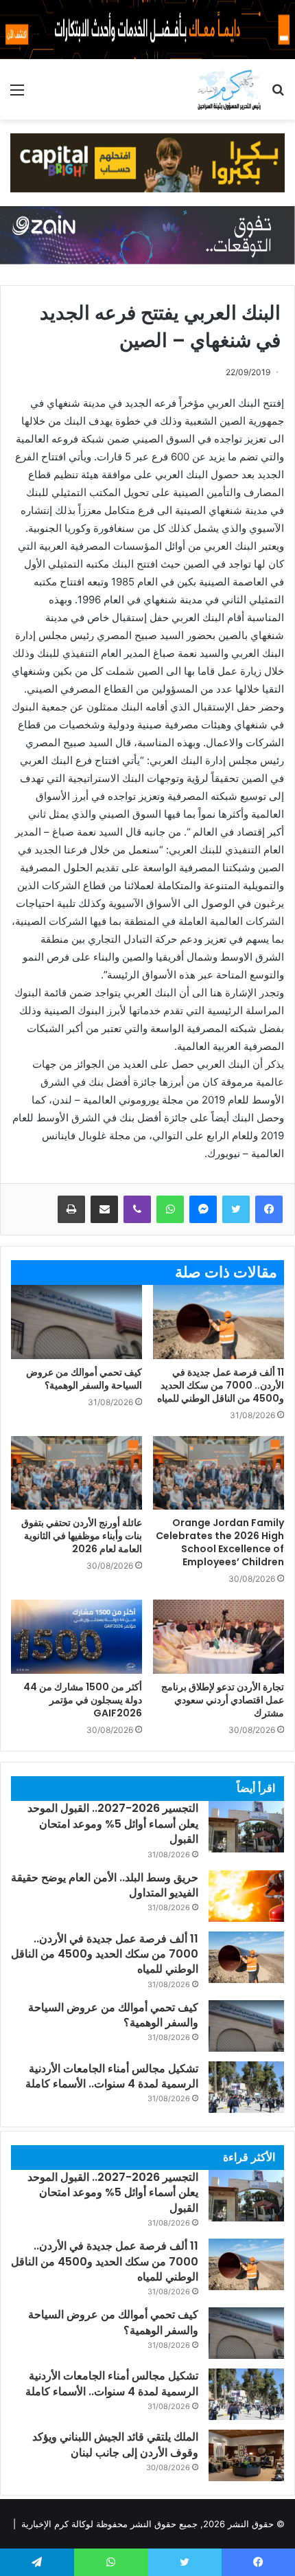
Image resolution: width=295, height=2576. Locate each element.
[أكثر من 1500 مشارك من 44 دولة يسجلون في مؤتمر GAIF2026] (76, 1636)
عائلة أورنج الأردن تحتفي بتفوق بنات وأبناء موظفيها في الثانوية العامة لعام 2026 (82, 1536)
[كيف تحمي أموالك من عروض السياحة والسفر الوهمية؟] (76, 1322)
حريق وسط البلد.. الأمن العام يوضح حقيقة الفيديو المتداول (105, 1885)
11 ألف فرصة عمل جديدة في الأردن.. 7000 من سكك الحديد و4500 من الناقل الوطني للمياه (221, 1385)
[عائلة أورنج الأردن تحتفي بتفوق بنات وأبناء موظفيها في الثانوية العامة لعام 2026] (76, 1473)
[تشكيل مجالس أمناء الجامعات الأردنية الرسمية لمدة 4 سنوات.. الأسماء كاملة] (246, 2087)
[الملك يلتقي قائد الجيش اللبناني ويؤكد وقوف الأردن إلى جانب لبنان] (246, 2455)
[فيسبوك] (269, 1209)
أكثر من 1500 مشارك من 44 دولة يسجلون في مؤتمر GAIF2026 (83, 1700)
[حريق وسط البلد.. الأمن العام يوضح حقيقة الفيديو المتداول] (246, 1896)
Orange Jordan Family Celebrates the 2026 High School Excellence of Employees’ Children (220, 1542)
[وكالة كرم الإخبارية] (229, 89)
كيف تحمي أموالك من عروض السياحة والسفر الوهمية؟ (84, 1379)
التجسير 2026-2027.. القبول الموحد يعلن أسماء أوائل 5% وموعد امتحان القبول (113, 1824)
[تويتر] (236, 1209)
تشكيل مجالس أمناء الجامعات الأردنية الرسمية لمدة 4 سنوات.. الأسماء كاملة (112, 2076)
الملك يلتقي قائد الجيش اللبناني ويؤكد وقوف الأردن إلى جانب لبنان (115, 2444)
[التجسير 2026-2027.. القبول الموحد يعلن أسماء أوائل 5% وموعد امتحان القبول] (246, 1827)
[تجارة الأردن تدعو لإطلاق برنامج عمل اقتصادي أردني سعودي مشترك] (219, 1637)
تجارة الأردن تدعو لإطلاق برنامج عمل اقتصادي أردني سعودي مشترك (223, 1700)
